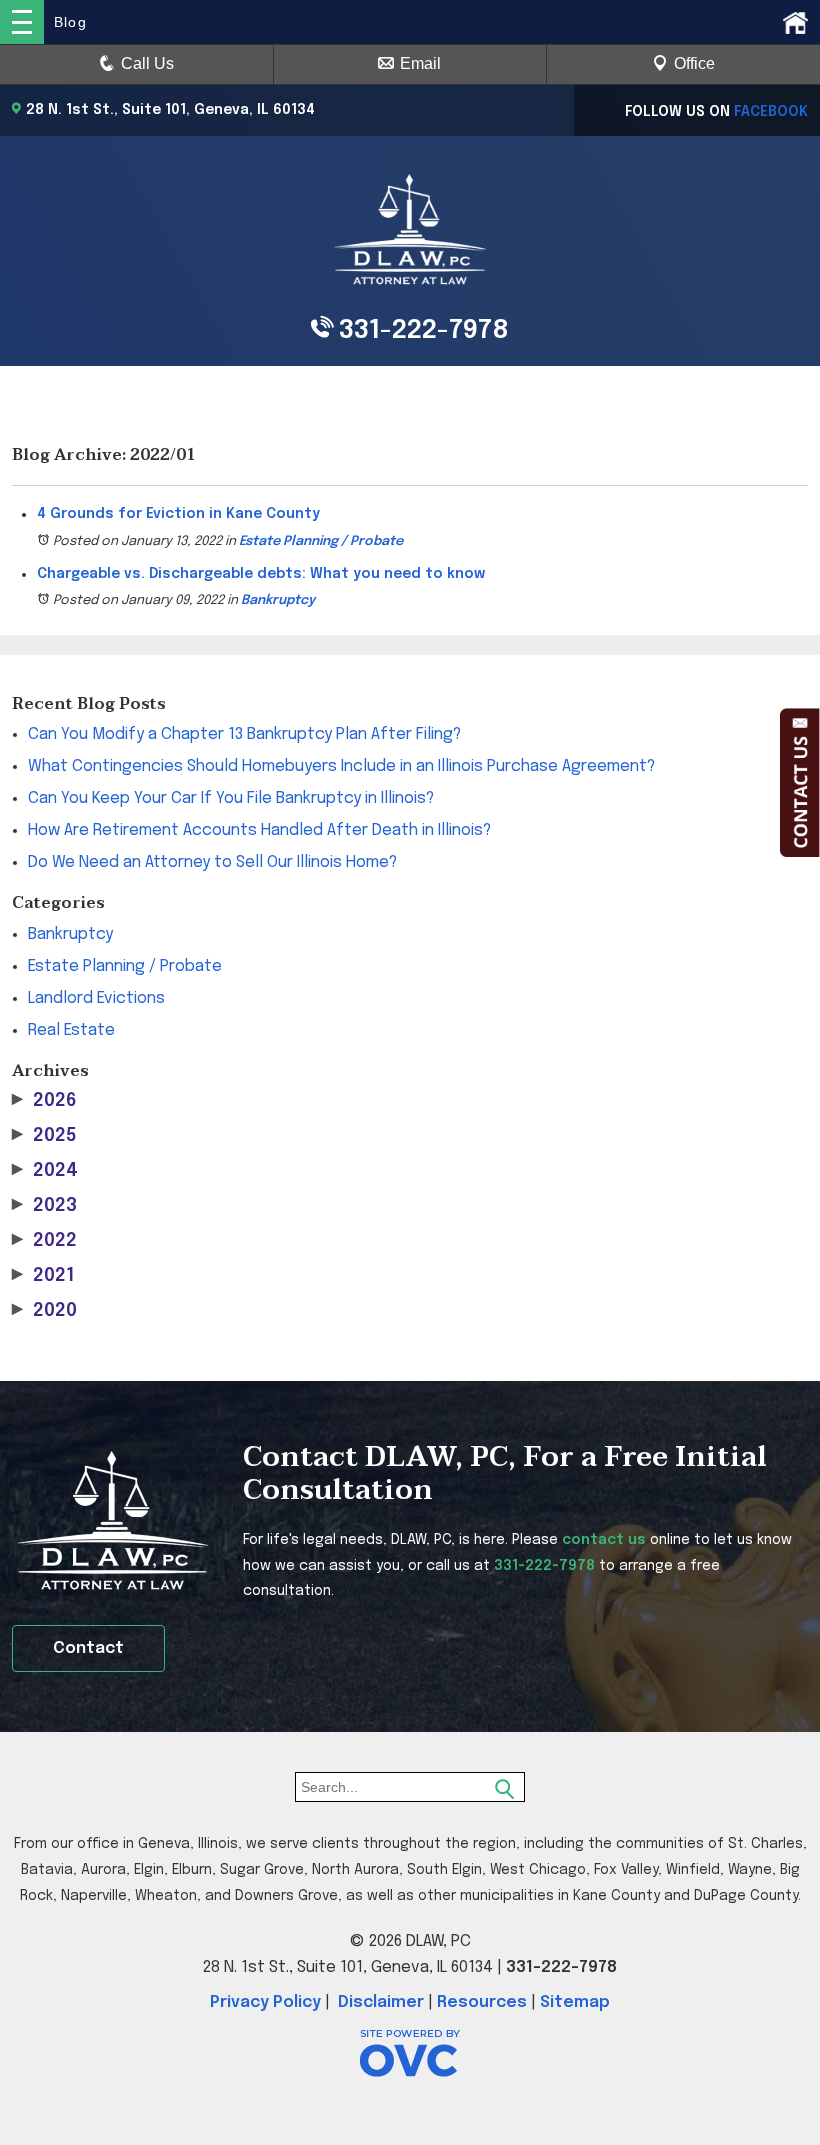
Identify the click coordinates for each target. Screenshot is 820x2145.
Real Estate (71, 1030)
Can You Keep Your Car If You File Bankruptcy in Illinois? (231, 798)
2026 (44, 1101)
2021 (43, 1276)
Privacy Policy (265, 2002)
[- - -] (22, 22)
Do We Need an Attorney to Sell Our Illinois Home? (212, 862)
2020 (44, 1311)
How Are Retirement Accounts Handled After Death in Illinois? (259, 830)
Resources (482, 2002)
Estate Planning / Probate (321, 541)
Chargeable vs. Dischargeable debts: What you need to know (261, 574)
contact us (604, 1540)
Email (420, 63)
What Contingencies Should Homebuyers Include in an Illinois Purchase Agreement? (341, 766)
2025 (44, 1136)
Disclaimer (381, 2002)
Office (694, 63)
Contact (88, 1648)
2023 (44, 1206)
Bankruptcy (278, 600)
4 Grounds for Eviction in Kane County (178, 514)
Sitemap (575, 2002)
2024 (45, 1171)
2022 (44, 1241)
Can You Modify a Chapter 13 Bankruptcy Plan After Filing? (244, 734)
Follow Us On (716, 112)
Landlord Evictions (96, 998)
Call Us (147, 63)
